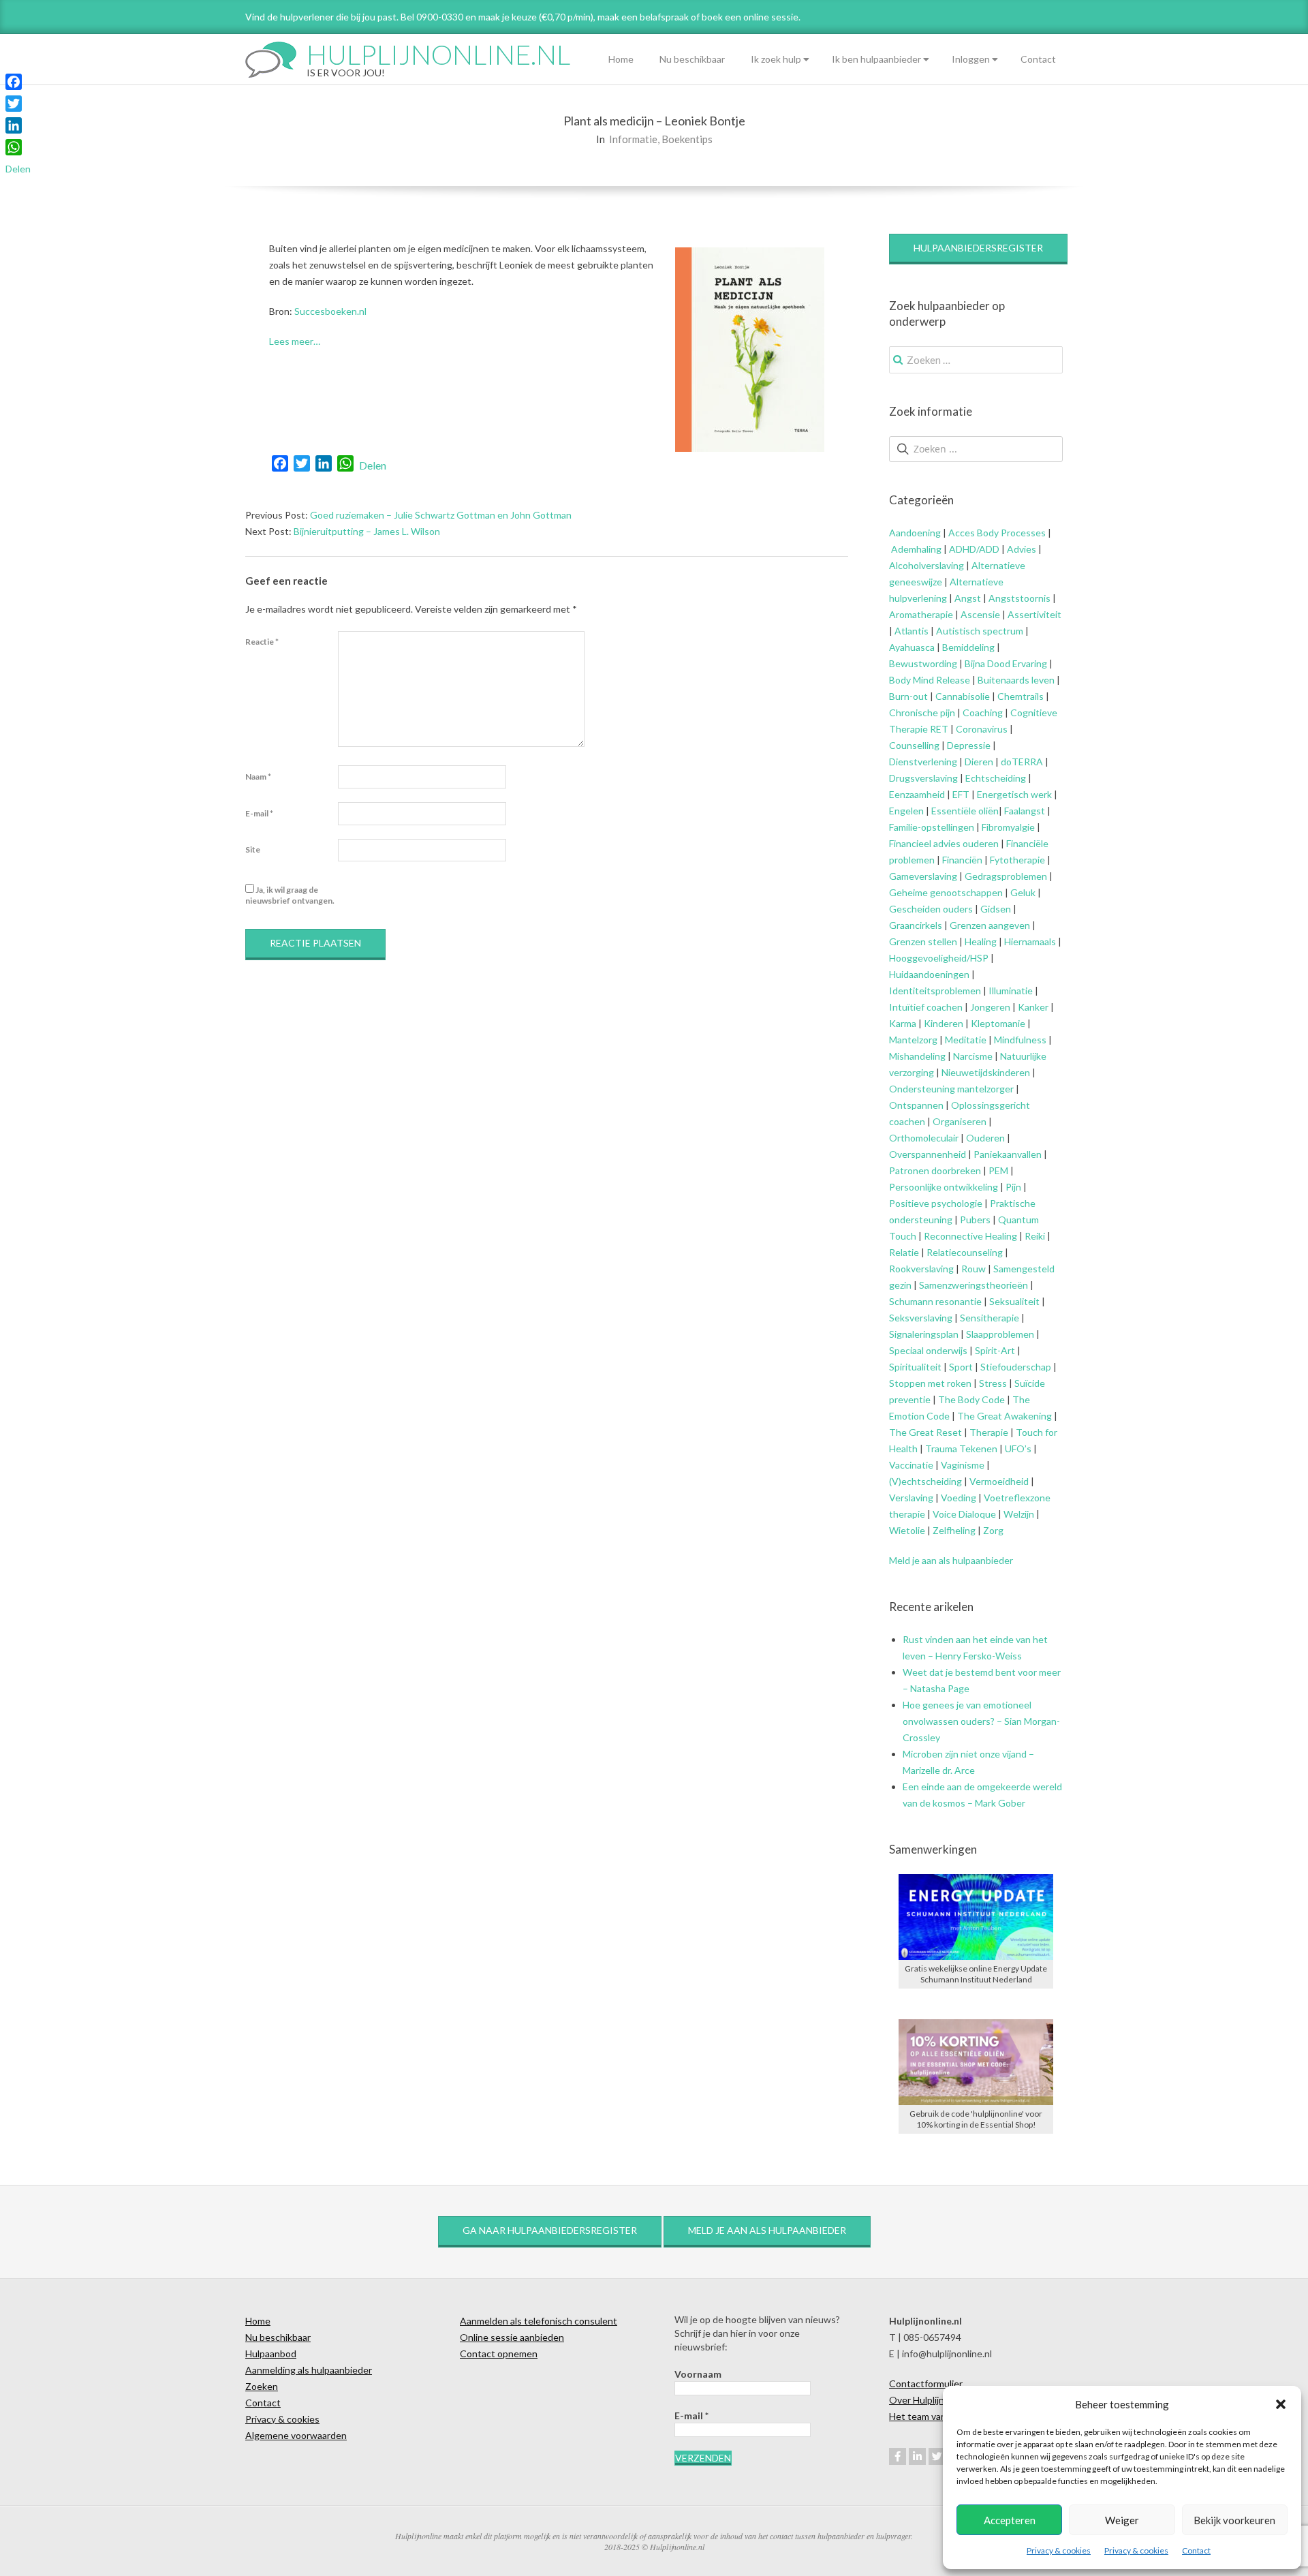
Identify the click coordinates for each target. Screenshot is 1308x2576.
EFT (961, 794)
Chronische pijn (922, 712)
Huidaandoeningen (929, 974)
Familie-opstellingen (932, 827)
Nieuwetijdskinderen (986, 1072)
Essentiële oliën (965, 811)
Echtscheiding (996, 778)
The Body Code (971, 1399)
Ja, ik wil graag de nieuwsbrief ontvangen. (290, 895)
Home (621, 59)
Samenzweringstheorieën (974, 1285)
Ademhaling (916, 549)
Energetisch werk (1014, 794)
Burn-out (908, 696)
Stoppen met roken (930, 1383)
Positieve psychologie (936, 1203)
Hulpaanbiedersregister (978, 248)
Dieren (979, 762)
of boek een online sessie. (746, 17)
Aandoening (915, 533)
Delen (373, 465)
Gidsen (996, 909)
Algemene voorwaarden (296, 2435)
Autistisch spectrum (980, 631)
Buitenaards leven (1016, 680)
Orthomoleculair (924, 1138)
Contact (1196, 2550)
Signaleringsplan (924, 1334)
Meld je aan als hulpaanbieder (951, 1560)
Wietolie (907, 1530)
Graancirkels (916, 925)
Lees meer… (295, 341)
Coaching (983, 712)
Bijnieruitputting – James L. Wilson (367, 531)
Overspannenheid (928, 1154)
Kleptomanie (998, 1023)
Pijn (1013, 1187)
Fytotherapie (1017, 860)
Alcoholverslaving (926, 565)
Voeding (959, 1498)
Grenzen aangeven (989, 925)
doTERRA (1022, 762)
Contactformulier (926, 2383)
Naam (258, 777)
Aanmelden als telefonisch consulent (539, 2321)
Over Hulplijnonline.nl (934, 2400)
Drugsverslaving (923, 778)
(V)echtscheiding (925, 1481)
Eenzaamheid (917, 794)
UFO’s (1018, 1448)
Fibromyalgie (1008, 827)
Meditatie (966, 1040)
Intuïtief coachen (926, 1007)
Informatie (633, 139)
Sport (961, 1367)
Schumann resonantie (935, 1301)
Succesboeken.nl (330, 311)
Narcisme (973, 1056)
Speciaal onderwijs (928, 1350)
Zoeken (262, 2386)
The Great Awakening (1005, 1416)
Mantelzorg (913, 1040)
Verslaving (911, 1498)
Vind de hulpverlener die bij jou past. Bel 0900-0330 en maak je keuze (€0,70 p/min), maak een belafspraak (467, 17)
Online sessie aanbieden (512, 2337)
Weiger (1122, 2520)
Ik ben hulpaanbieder (876, 59)
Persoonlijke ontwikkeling (944, 1187)
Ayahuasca (912, 647)
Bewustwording (923, 663)
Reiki (1035, 1236)
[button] (1281, 2404)
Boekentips (687, 139)
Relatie (904, 1252)
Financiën (962, 860)
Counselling (914, 745)
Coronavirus (982, 729)
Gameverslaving (923, 876)
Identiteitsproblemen (935, 991)
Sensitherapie (990, 1318)
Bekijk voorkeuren (1234, 2520)
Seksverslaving (921, 1318)
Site (253, 849)
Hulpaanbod (271, 2353)
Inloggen (971, 59)
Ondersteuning (922, 1089)
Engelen (906, 811)
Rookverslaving (921, 1269)
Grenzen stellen (923, 941)
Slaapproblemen (1000, 1334)
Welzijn (1019, 1514)
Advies (1022, 549)
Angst (968, 598)
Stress (993, 1383)
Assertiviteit (1033, 614)
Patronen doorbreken (935, 1170)
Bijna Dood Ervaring (1006, 663)
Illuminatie (1011, 991)
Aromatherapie (921, 614)
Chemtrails (1019, 696)
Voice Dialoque (964, 1514)
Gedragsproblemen (1006, 876)
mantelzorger (985, 1089)
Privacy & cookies (1059, 2550)
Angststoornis (1019, 598)
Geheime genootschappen (946, 892)
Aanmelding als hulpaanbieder (309, 2370)
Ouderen (985, 1138)
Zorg (993, 1530)
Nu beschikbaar (692, 59)
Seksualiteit (1014, 1301)
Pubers (975, 1220)
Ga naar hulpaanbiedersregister (550, 2230)
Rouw (974, 1269)
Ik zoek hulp (776, 59)
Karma (903, 1023)
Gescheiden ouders (931, 909)
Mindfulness (1020, 1040)
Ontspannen (916, 1105)
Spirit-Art (995, 1350)
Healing (981, 941)
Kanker (1033, 1007)
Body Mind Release (930, 680)
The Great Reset (925, 1432)
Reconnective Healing (970, 1236)
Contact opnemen (499, 2353)
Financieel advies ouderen (944, 843)
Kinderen (944, 1023)
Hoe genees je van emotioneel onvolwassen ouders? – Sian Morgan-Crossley (981, 1721)
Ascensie (980, 614)
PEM (998, 1170)
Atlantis (912, 631)
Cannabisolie (963, 696)
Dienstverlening (923, 762)
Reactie (262, 642)
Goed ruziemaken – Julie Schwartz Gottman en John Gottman (441, 515)
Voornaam (698, 2374)
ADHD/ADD (973, 549)
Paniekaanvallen (1008, 1154)
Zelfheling (954, 1530)
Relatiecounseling (965, 1252)
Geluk (1023, 892)
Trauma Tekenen (961, 1448)
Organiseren (960, 1121)
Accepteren (1010, 2520)
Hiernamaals (1030, 941)
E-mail (259, 813)
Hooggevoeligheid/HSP (939, 958)
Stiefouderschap (1016, 1367)
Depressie (969, 745)
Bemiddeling (968, 647)
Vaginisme (963, 1465)
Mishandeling (917, 1056)
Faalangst (1025, 811)
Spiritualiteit (915, 1367)
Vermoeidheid (999, 1481)
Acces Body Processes (997, 533)
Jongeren (990, 1007)
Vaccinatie (911, 1465)
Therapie (989, 1432)
